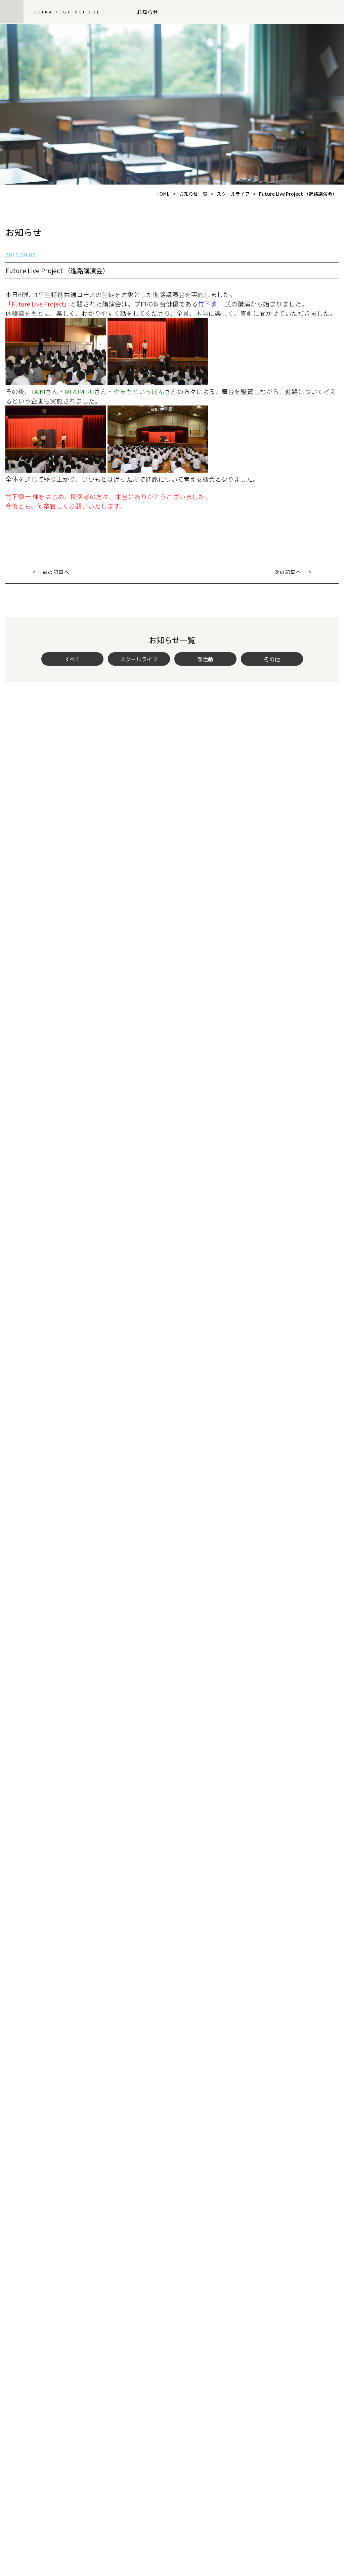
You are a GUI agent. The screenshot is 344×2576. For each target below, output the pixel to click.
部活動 (205, 659)
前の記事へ (56, 572)
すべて (72, 659)
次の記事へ (288, 572)
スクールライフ (139, 659)
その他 (272, 659)
